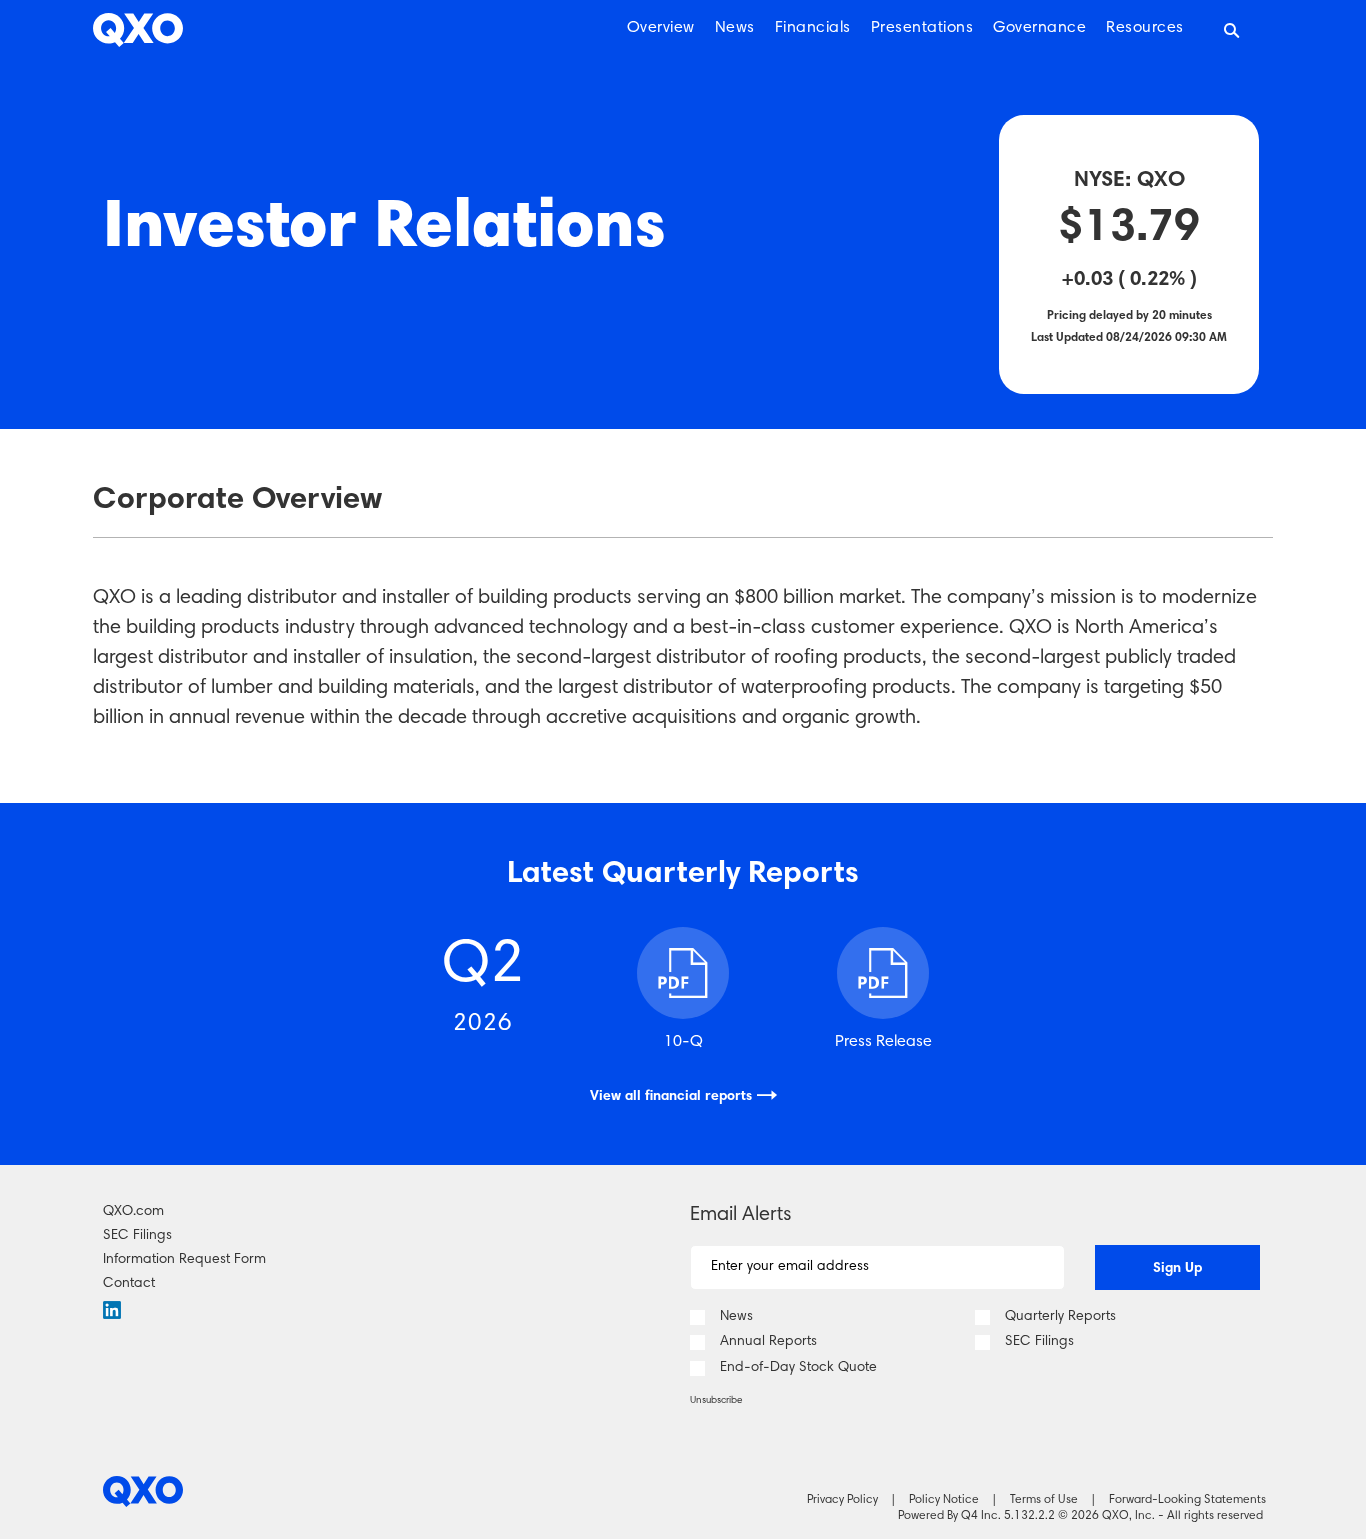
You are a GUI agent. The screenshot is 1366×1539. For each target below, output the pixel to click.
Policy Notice (944, 1500)
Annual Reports (768, 1342)
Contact (129, 1284)
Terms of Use (1044, 1500)
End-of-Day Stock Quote (798, 1368)
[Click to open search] (1231, 31)
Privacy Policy (842, 1500)
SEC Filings (137, 1236)
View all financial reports (671, 1097)
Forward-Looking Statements (1187, 1500)
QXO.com (133, 1212)
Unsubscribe (716, 1401)
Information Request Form (184, 1260)
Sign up (1177, 1269)
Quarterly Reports (1060, 1317)
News (736, 1317)
